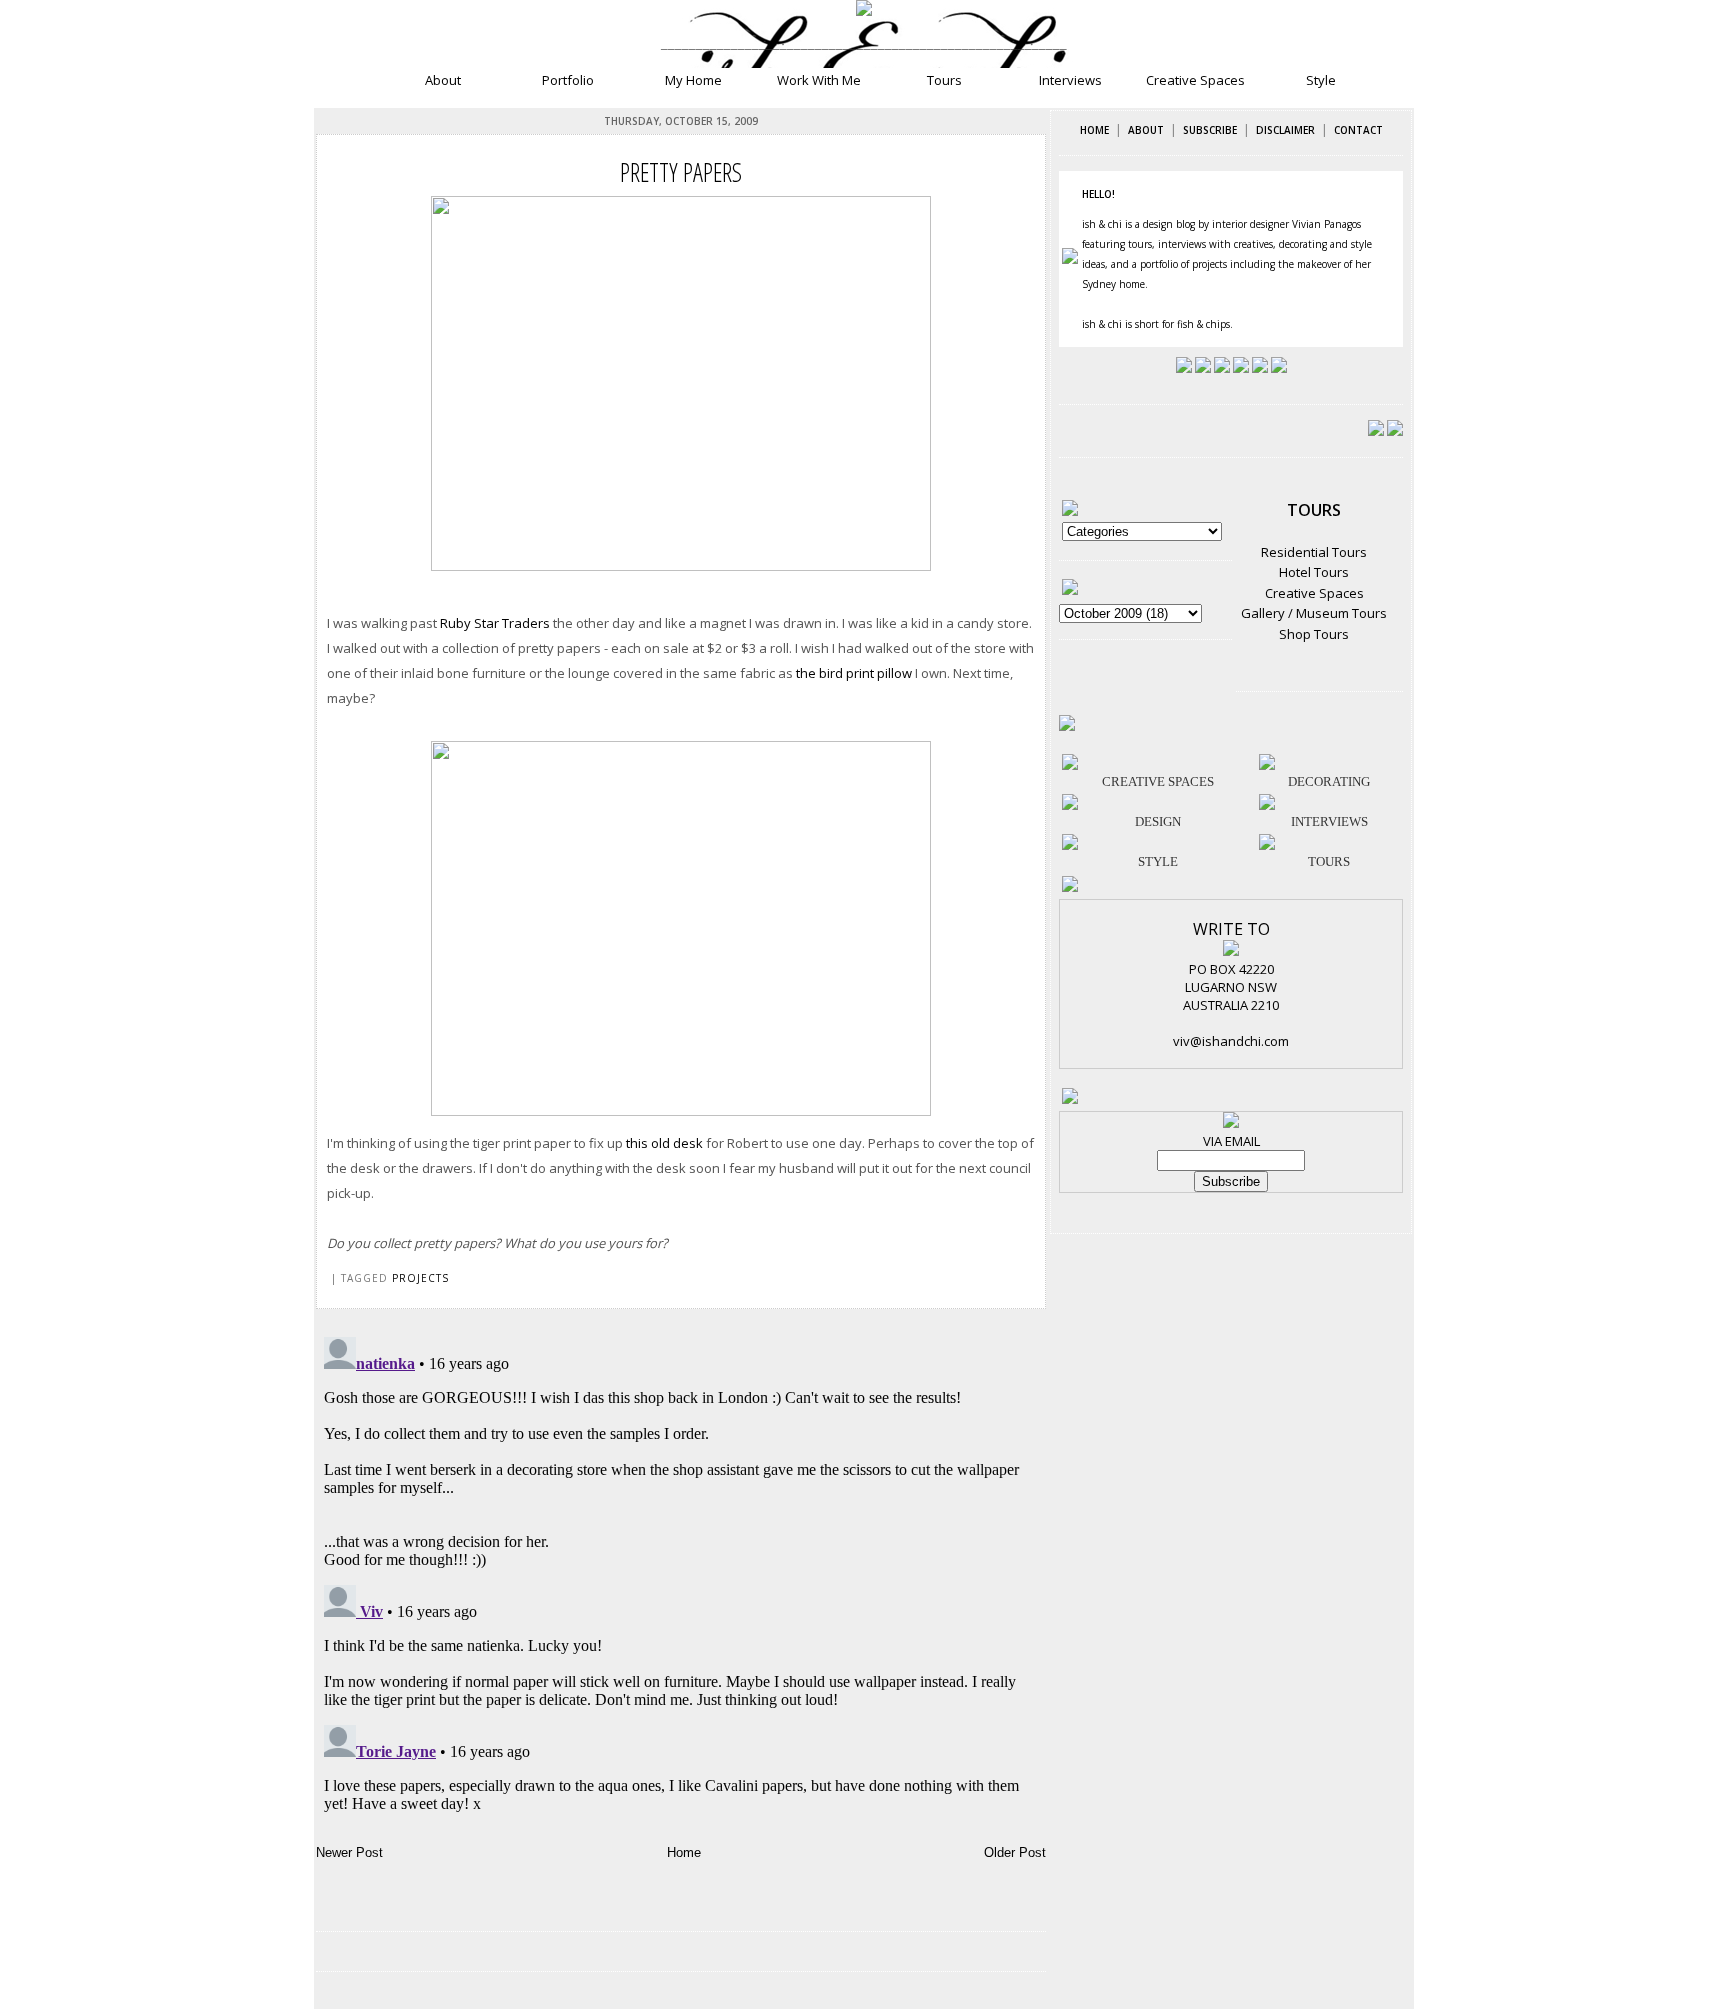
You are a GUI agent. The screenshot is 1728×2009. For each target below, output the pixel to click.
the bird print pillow (854, 673)
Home (684, 1852)
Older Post (1015, 1852)
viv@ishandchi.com (1231, 1041)
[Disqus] (681, 1579)
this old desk (664, 1143)
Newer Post (349, 1852)
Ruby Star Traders (495, 623)
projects (420, 1278)
